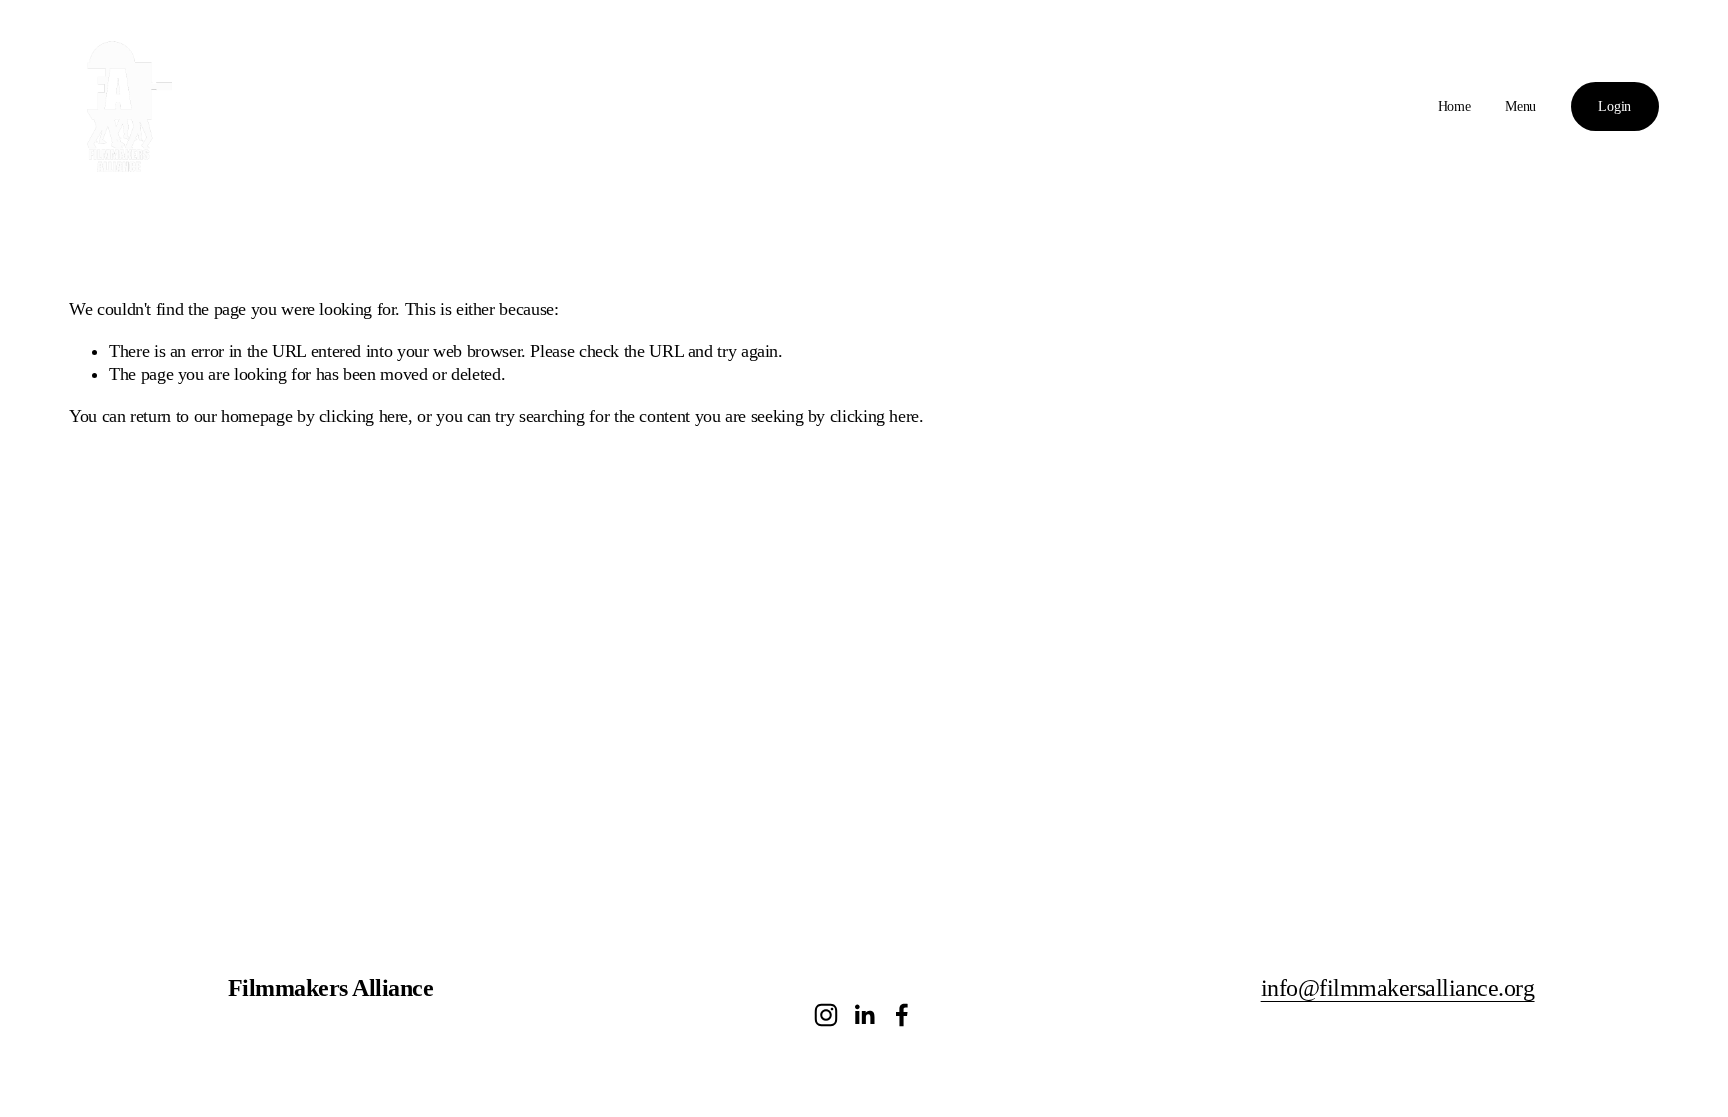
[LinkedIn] (864, 1015)
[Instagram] (826, 1015)
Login (1614, 106)
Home (1454, 106)
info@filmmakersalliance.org (1398, 988)
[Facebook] (902, 1015)
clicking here (363, 416)
